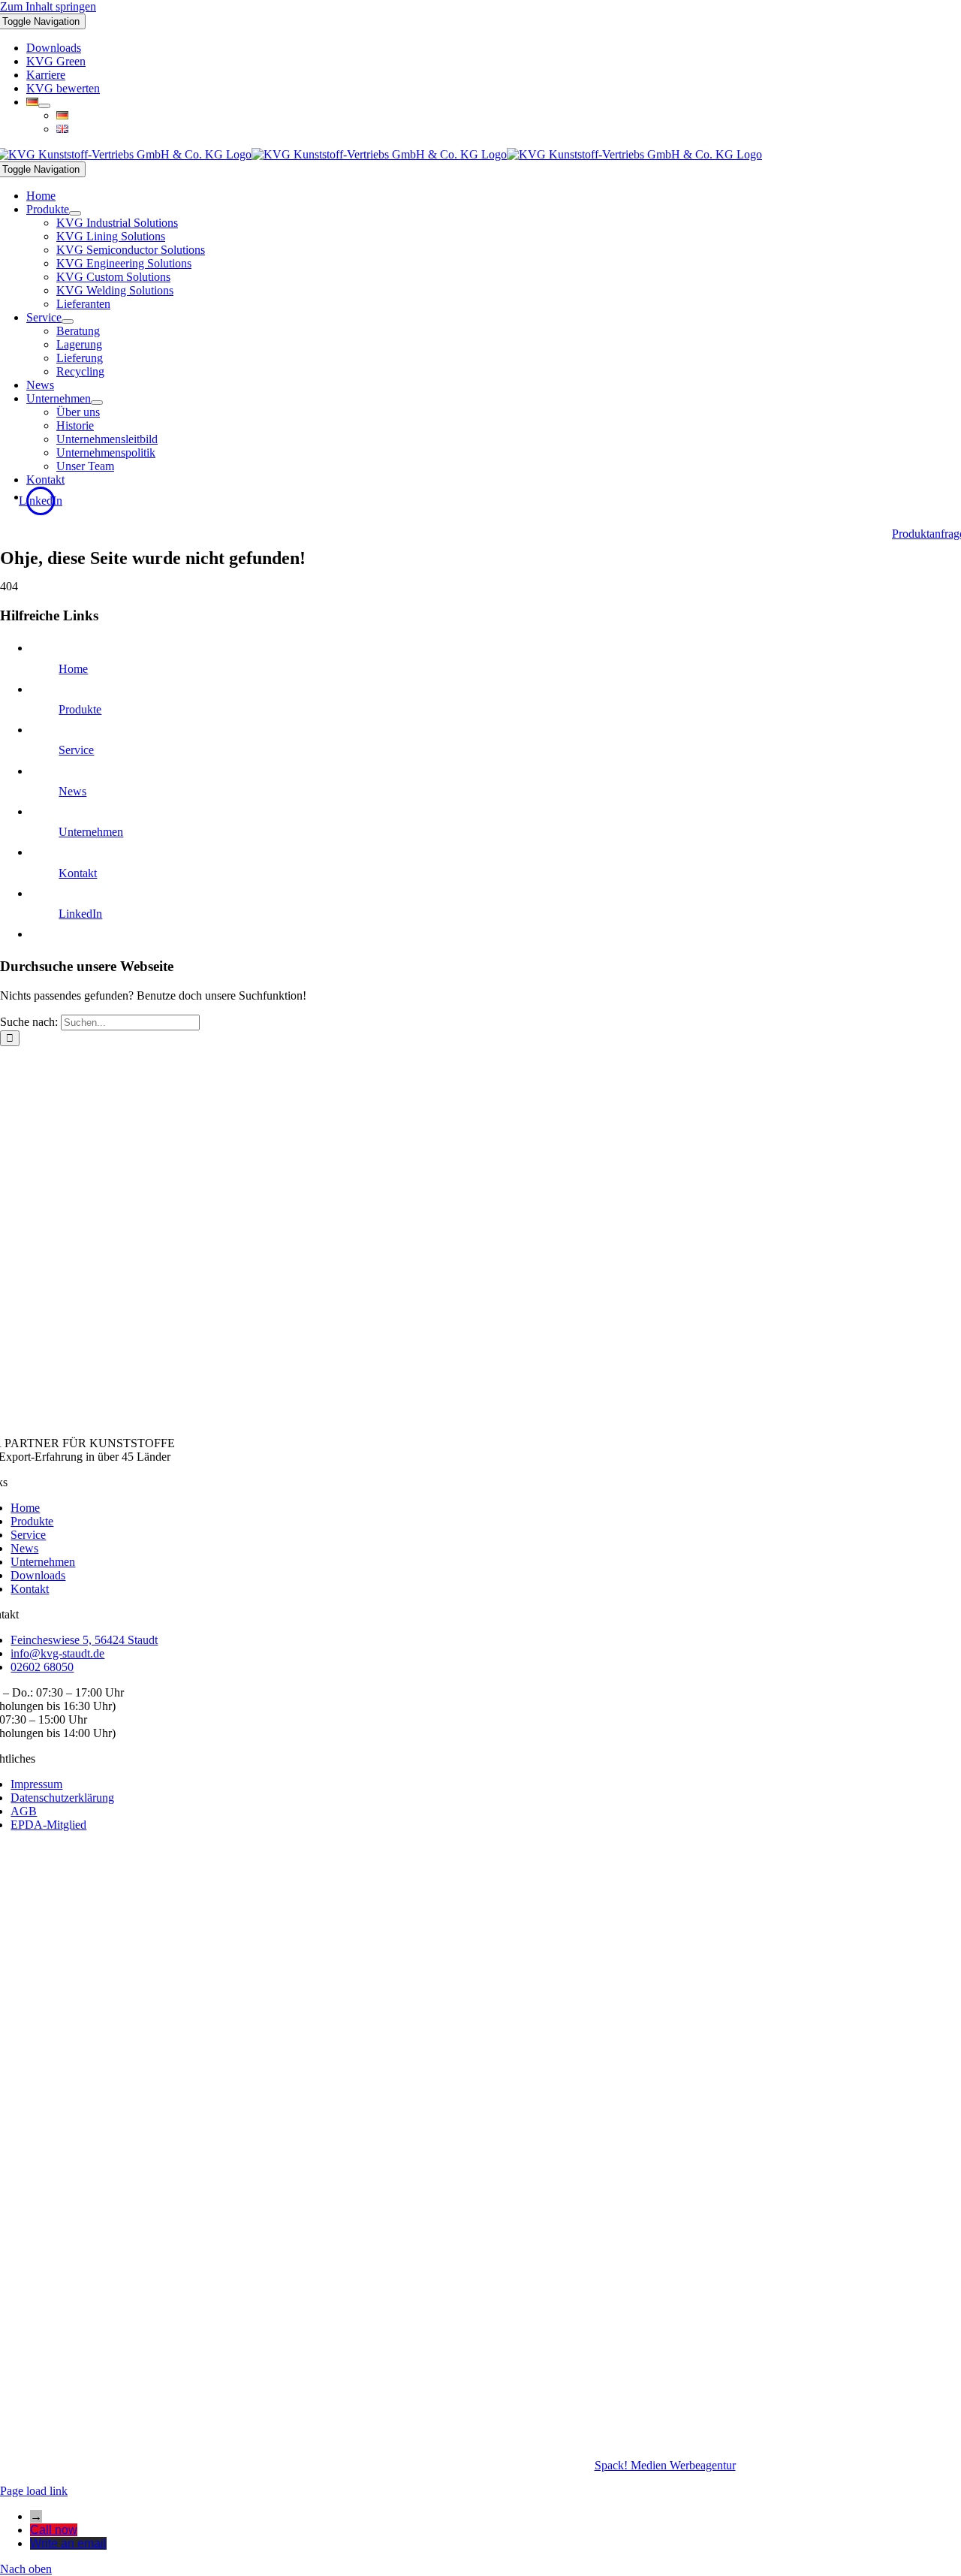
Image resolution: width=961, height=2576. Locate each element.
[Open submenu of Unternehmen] (97, 403)
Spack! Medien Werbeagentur (665, 2465)
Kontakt (78, 873)
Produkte (80, 709)
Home (73, 669)
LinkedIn (80, 914)
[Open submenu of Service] (68, 321)
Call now (54, 2530)
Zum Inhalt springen (48, 6)
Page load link (34, 2491)
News (72, 791)
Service (76, 750)
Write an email (68, 2543)
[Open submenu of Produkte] (75, 213)
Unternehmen (91, 832)
